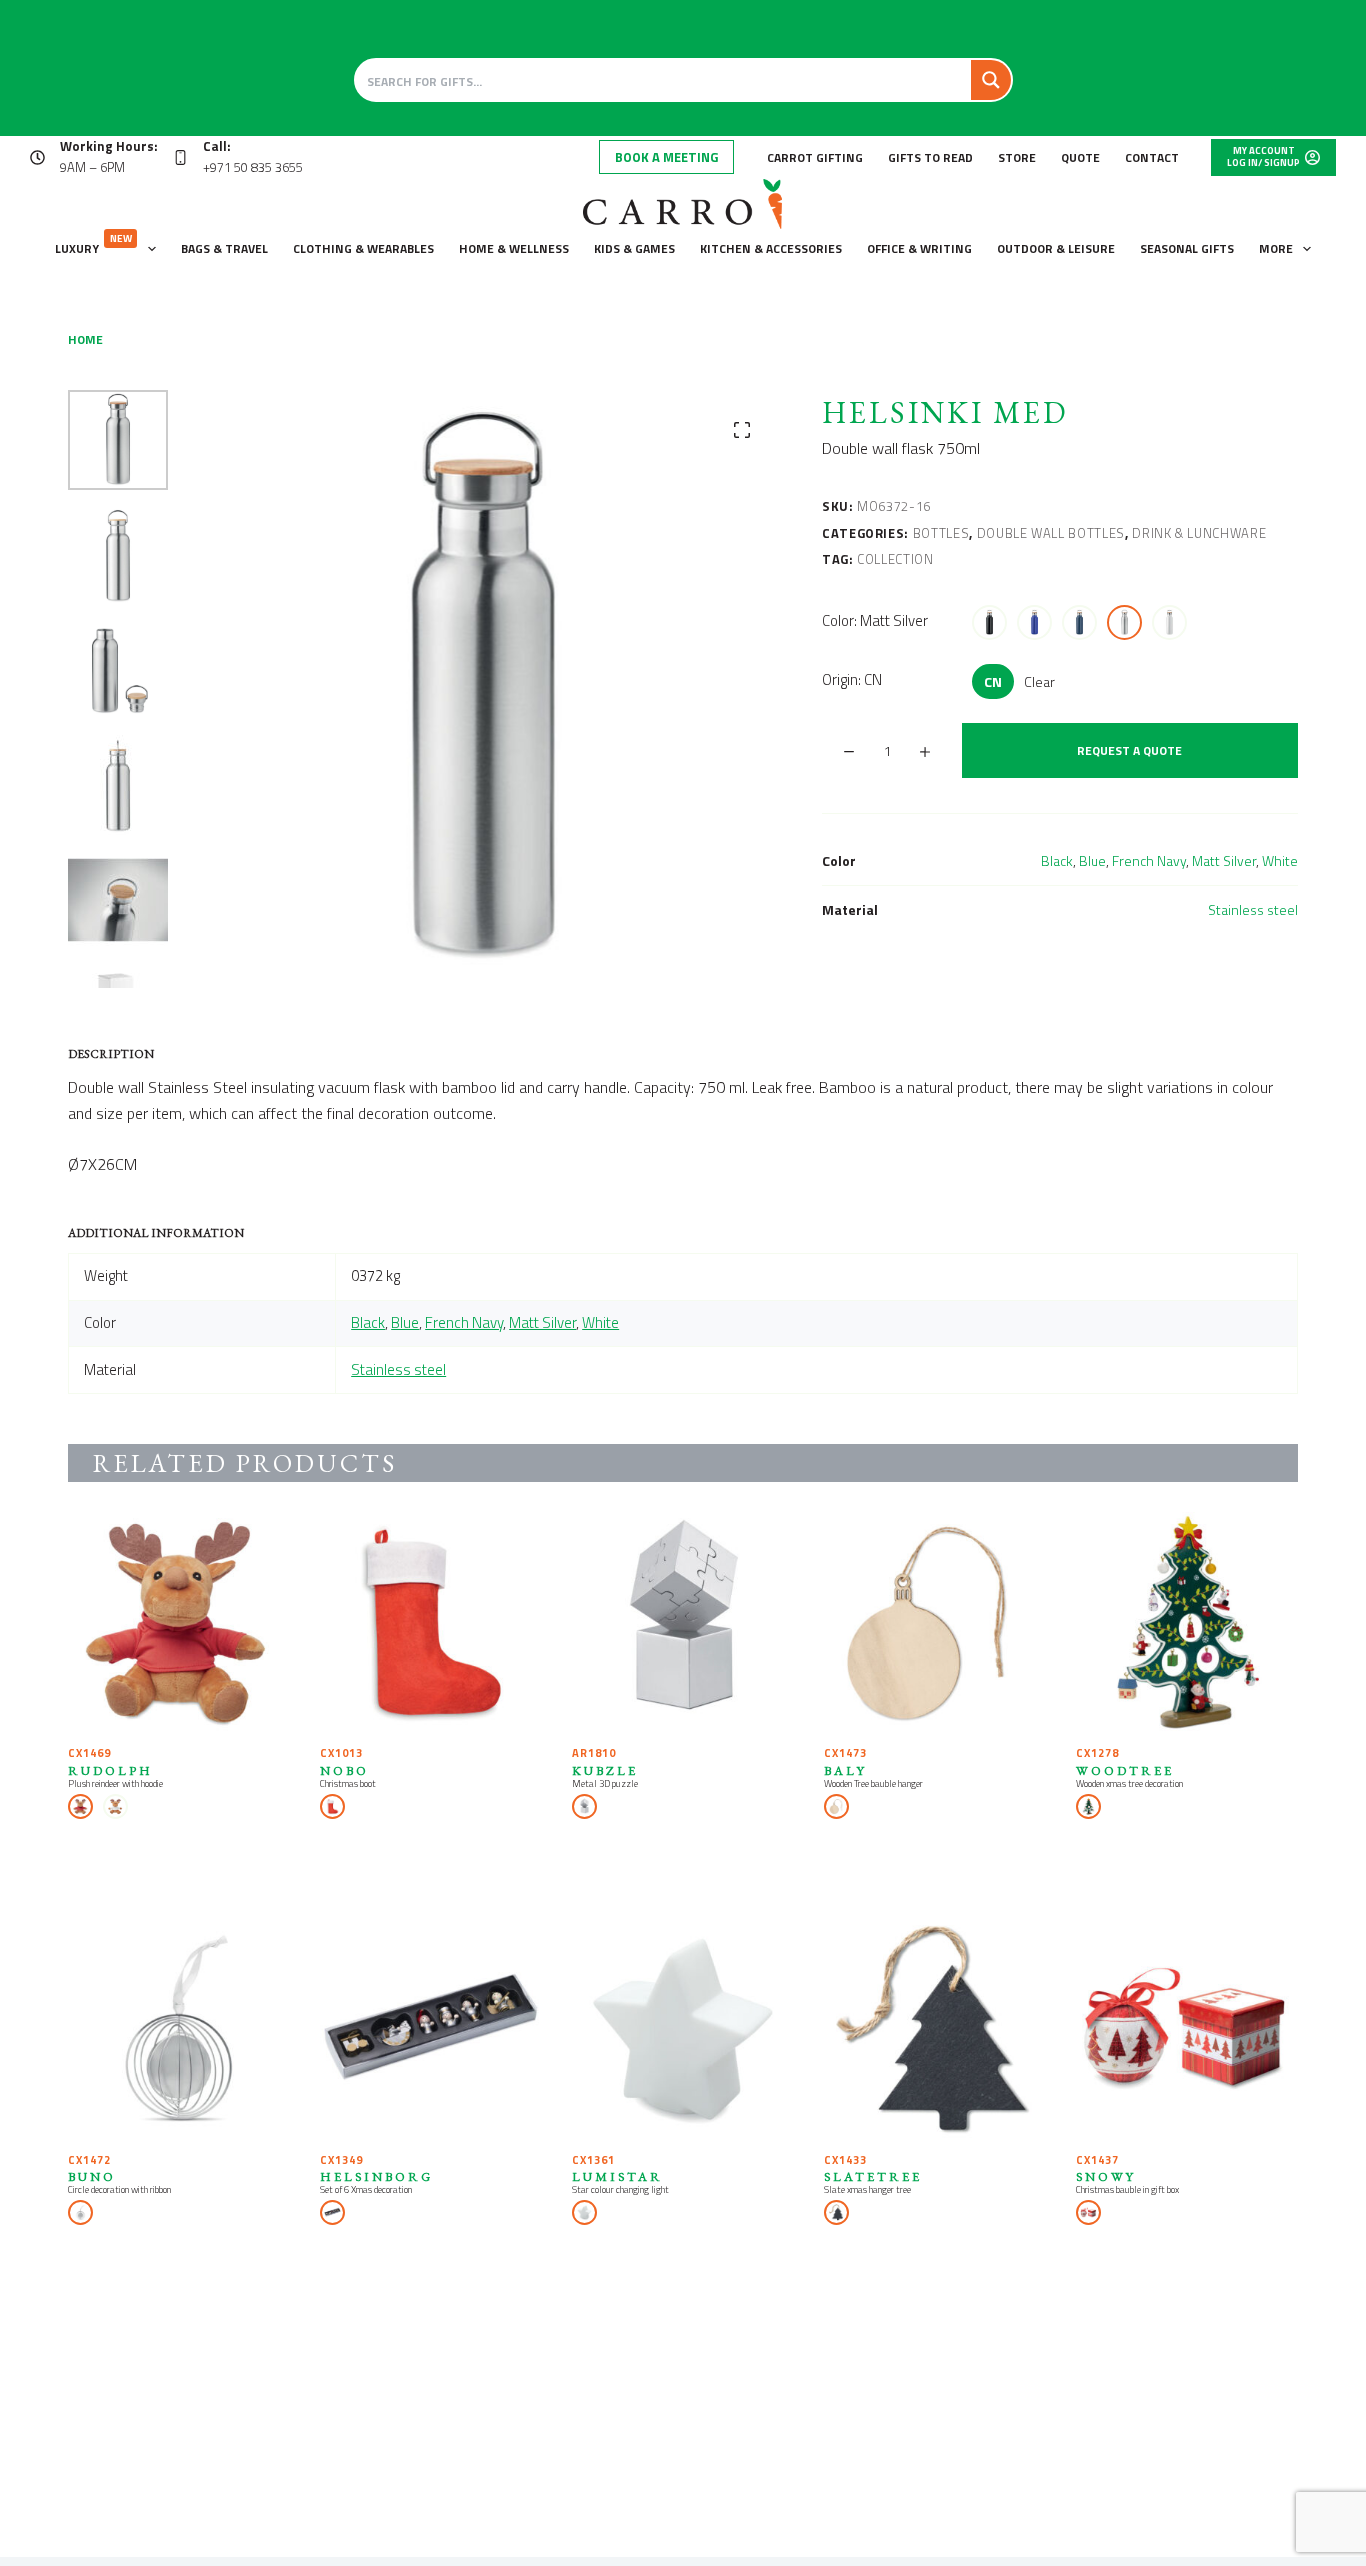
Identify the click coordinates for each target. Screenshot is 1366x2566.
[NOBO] (431, 1623)
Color (875, 620)
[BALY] (935, 1623)
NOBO (344, 1770)
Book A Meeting (666, 157)
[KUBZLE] (683, 1623)
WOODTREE (1125, 1770)
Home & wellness (514, 248)
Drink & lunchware (1199, 533)
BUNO (92, 2176)
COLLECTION (895, 559)
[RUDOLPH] (179, 1623)
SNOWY (1106, 2176)
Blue (1092, 860)
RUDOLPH (110, 1770)
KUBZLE (605, 1770)
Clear (1039, 681)
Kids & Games (634, 248)
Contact (1152, 157)
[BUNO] (179, 2030)
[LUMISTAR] (683, 2030)
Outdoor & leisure (1056, 248)
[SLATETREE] (935, 2030)
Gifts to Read (930, 157)
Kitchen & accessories (771, 248)
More (1276, 248)
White (1280, 860)
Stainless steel (1253, 909)
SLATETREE (873, 2176)
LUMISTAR (617, 2176)
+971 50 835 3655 (253, 167)
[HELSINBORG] (431, 2030)
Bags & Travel (224, 248)
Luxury (93, 244)
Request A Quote (1129, 750)
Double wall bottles (1051, 533)
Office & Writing (919, 248)
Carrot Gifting (815, 157)
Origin (852, 679)
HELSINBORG (376, 2176)
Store (1017, 157)
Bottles (941, 533)
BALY (845, 1770)
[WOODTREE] (1187, 1623)
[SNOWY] (1187, 2030)
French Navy (1149, 860)
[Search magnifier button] (991, 80)
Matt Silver (1224, 860)
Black (1057, 860)
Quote (1080, 157)
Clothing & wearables (363, 248)
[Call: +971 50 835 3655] (180, 157)
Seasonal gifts (1187, 248)
